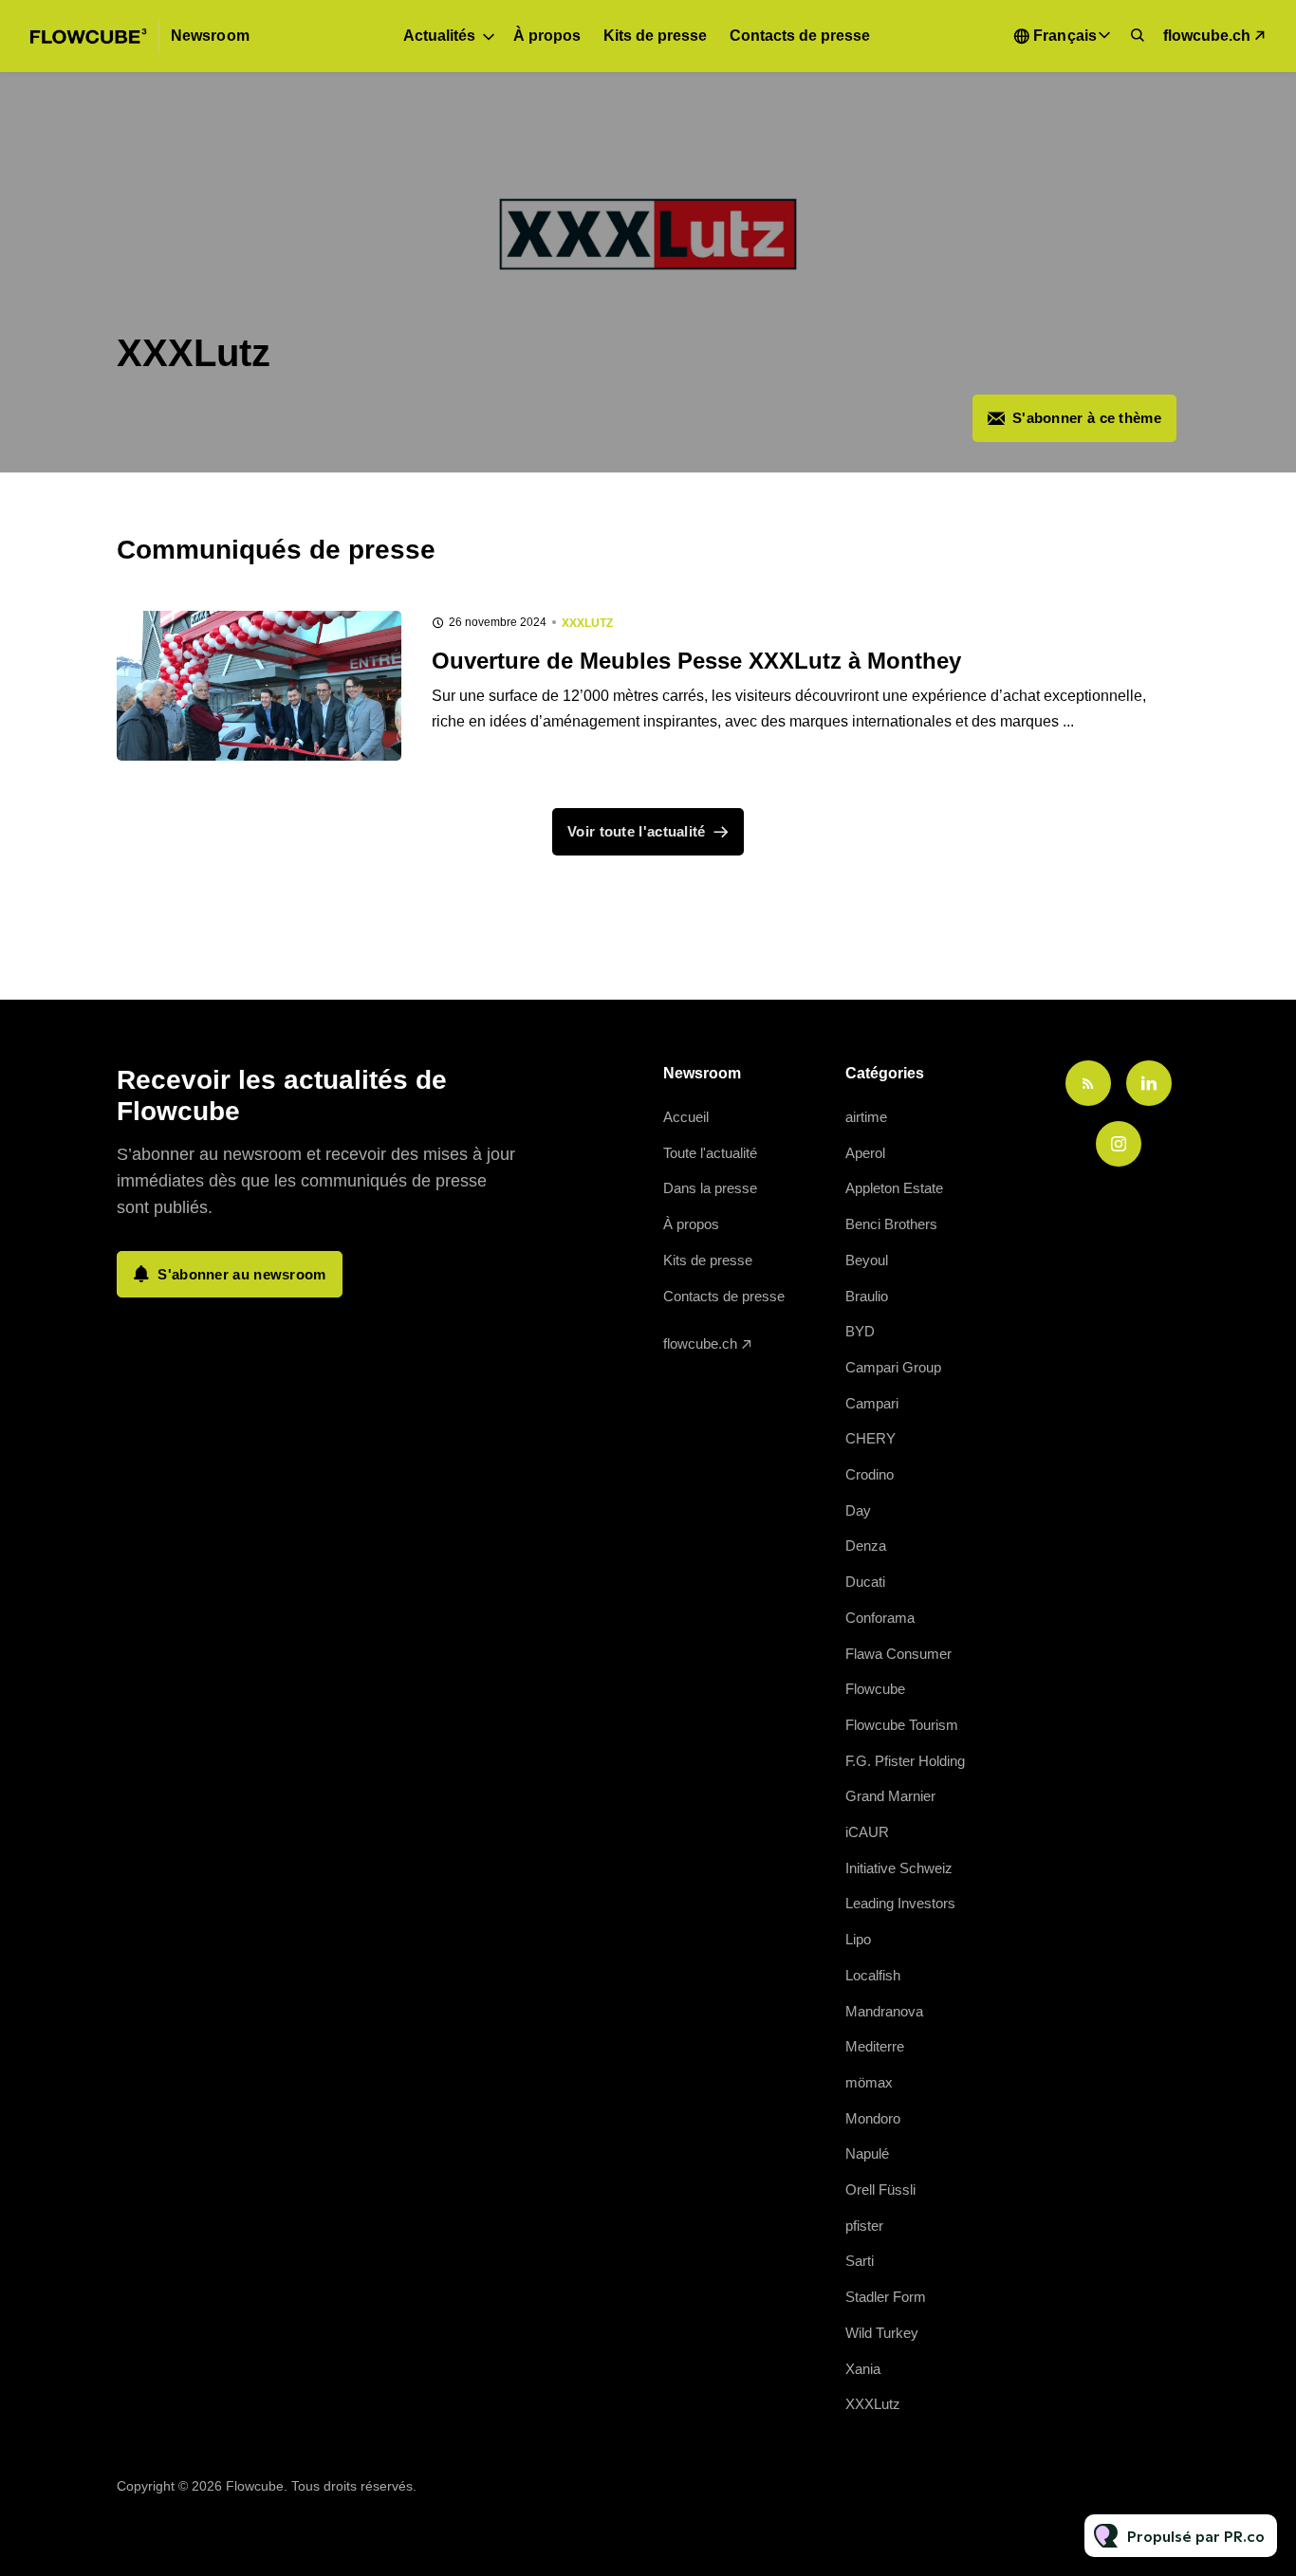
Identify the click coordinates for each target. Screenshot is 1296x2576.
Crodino (870, 1474)
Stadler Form (886, 2297)
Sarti (860, 2261)
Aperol (865, 1153)
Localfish (873, 1975)
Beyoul (867, 1260)
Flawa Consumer (898, 1654)
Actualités (439, 36)
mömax (869, 2082)
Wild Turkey (882, 2333)
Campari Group (893, 1367)
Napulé (867, 2153)
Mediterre (875, 2046)
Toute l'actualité (710, 1153)
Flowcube (875, 1689)
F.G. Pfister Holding (905, 1761)
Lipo (858, 1939)
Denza (866, 1546)
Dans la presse (710, 1188)
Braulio (867, 1296)
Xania (863, 2369)
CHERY (870, 1438)
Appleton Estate (894, 1188)
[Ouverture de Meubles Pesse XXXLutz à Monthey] (259, 686)
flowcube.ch (1207, 36)
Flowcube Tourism (902, 1725)
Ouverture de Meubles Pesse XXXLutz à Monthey (696, 661)
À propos (547, 36)
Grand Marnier (890, 1796)
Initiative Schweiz (899, 1868)
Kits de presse (655, 36)
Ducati (865, 1582)
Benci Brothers (891, 1224)
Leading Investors (900, 1903)
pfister (864, 2226)
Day (858, 1510)
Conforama (880, 1618)
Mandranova (884, 2011)
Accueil (686, 1117)
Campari (872, 1403)
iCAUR (867, 1832)
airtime (866, 1117)
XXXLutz (587, 623)
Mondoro (873, 2118)
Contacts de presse (800, 36)
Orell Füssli (880, 2190)
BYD (860, 1331)
